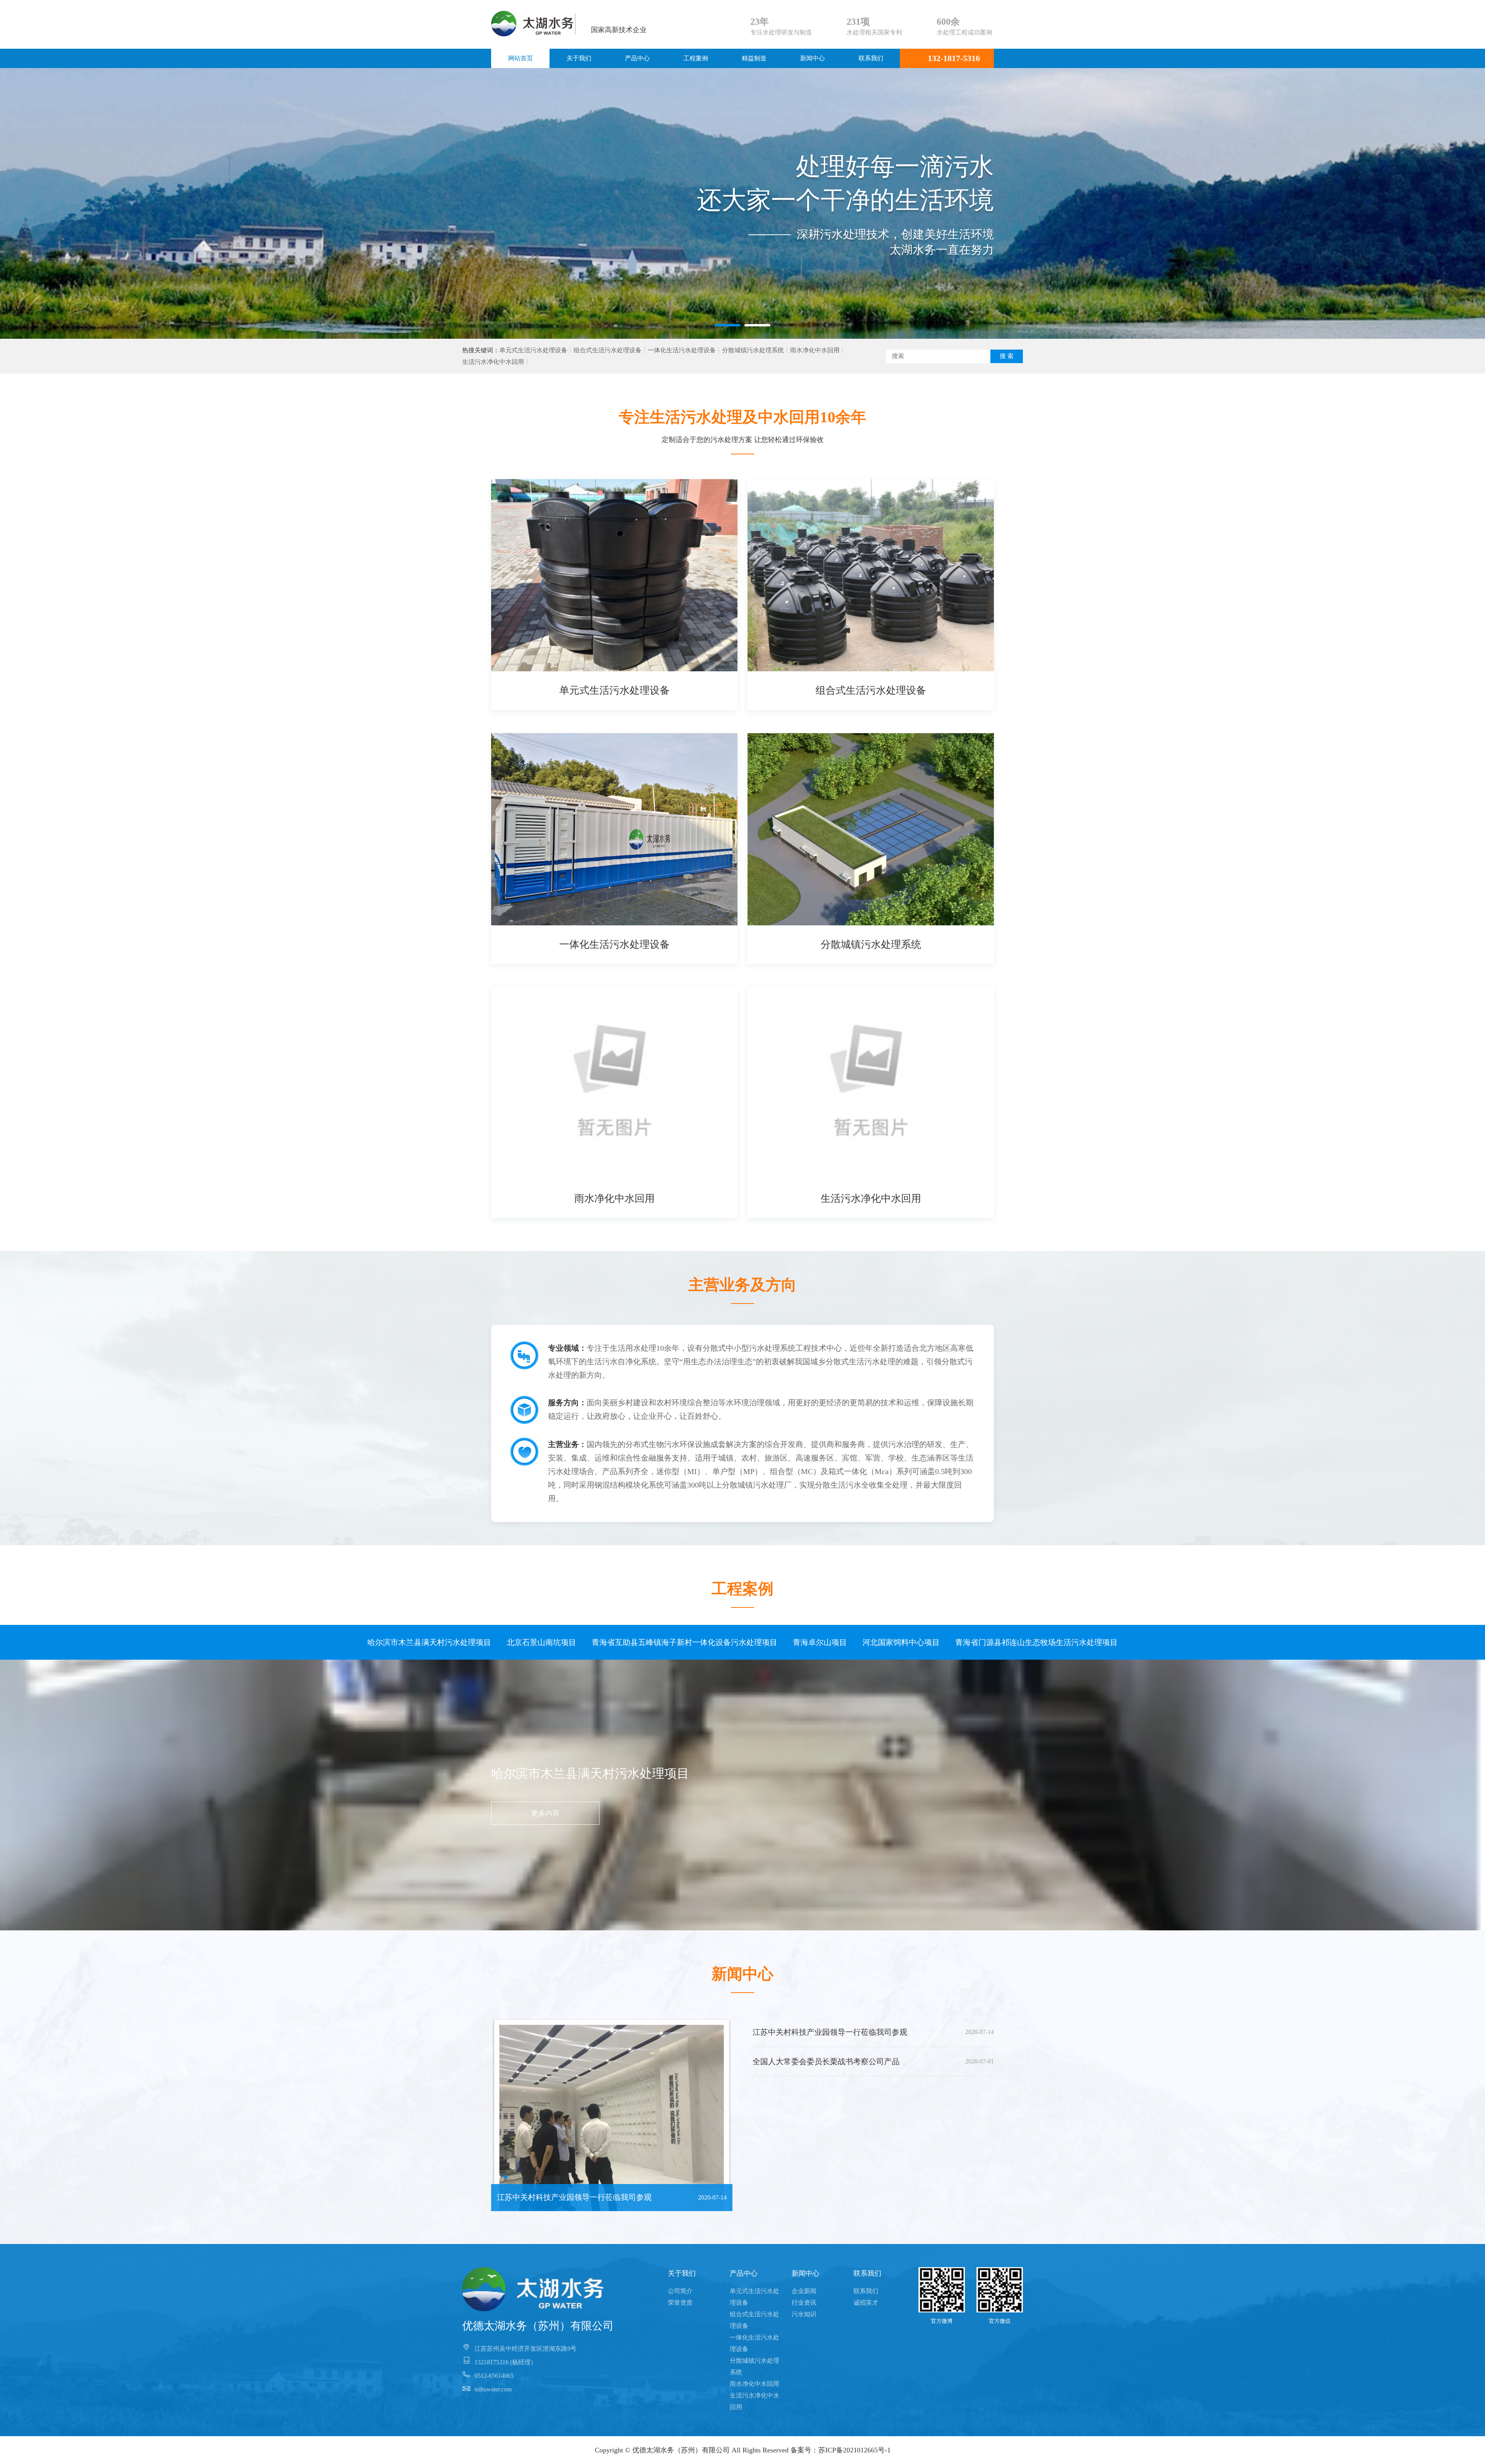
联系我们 (871, 58)
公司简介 (680, 2291)
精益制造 (754, 58)
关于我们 (579, 58)
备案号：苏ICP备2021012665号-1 (841, 2450)
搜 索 (1007, 356)
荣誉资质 (680, 2303)
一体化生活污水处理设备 (682, 350)
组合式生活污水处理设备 (608, 350)
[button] (728, 325)
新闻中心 (812, 58)
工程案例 (696, 58)
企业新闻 (804, 2291)
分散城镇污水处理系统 (753, 350)
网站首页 (521, 58)
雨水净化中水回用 (815, 350)
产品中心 (637, 58)
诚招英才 (866, 2303)
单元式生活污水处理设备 (533, 350)
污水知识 (804, 2314)
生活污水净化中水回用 (493, 362)
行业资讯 (804, 2303)
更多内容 (545, 1813)
